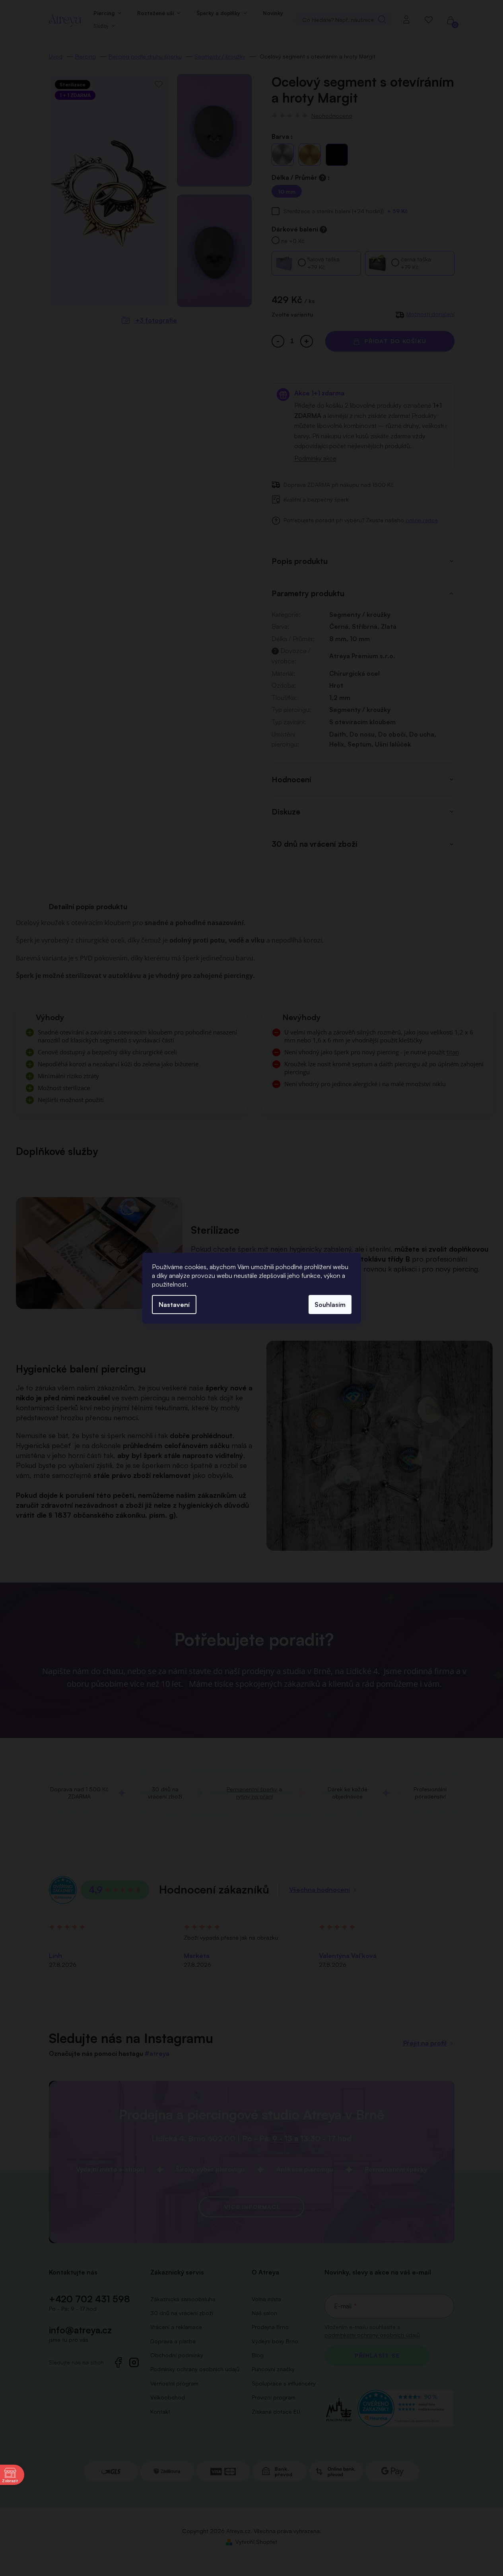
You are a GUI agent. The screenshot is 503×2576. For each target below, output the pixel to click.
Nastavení (174, 1305)
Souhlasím (330, 1305)
